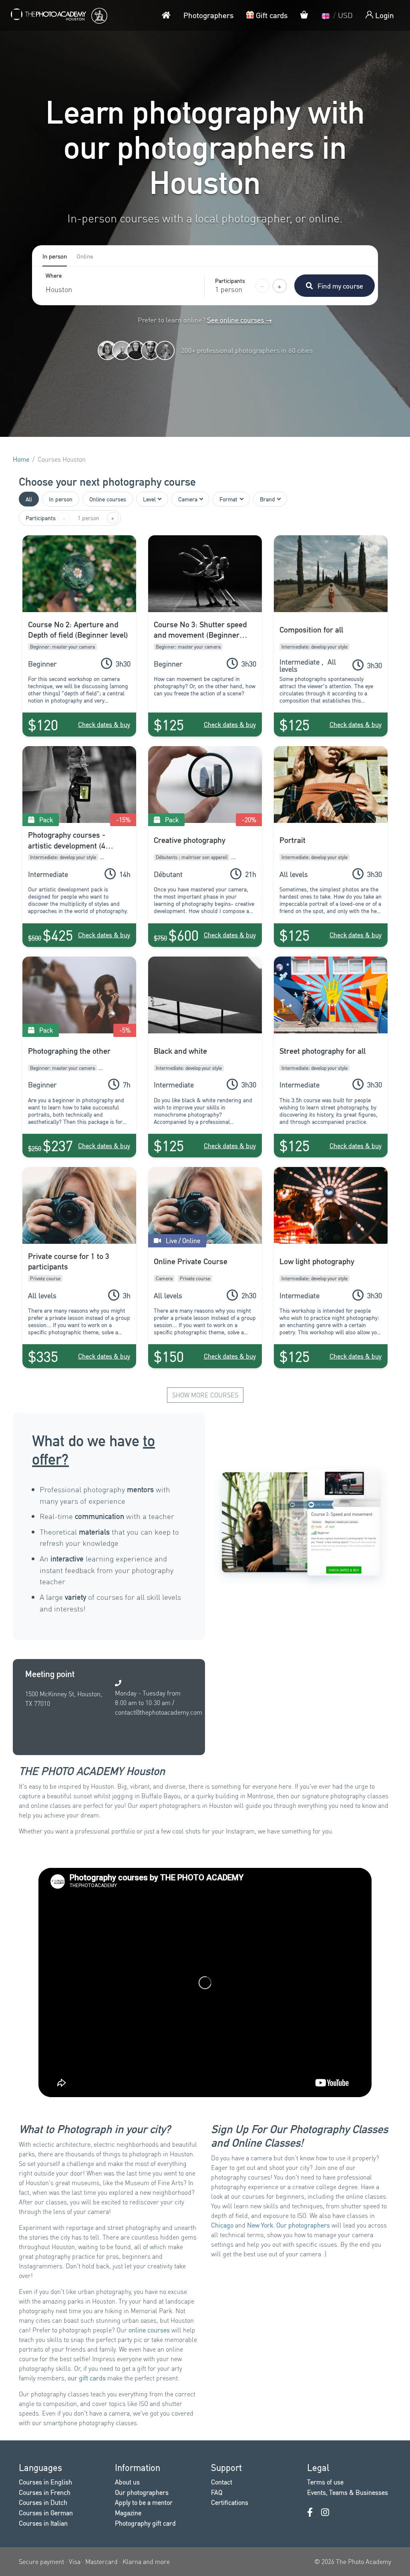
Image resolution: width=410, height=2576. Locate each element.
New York (260, 2225)
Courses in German (46, 2513)
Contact (222, 2482)
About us (127, 2482)
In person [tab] (55, 256)
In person (61, 499)
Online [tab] (85, 256)
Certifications (230, 2502)
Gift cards (271, 15)
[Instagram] (325, 2512)
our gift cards (87, 2378)
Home (21, 459)
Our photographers (303, 2225)
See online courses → (240, 320)
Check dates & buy (104, 724)
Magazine (128, 2513)
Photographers (208, 15)
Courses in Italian (43, 2523)
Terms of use (325, 2482)
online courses (149, 2330)
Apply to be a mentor (144, 2502)
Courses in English (45, 2482)
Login (384, 15)
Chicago (222, 2225)
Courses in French (45, 2492)
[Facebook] (310, 2512)
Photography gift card (145, 2523)
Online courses (108, 499)
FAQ (217, 2492)
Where (54, 276)
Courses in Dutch (43, 2502)
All (29, 499)
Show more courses (205, 1395)
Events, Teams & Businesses (348, 2492)
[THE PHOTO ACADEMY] (58, 15)
